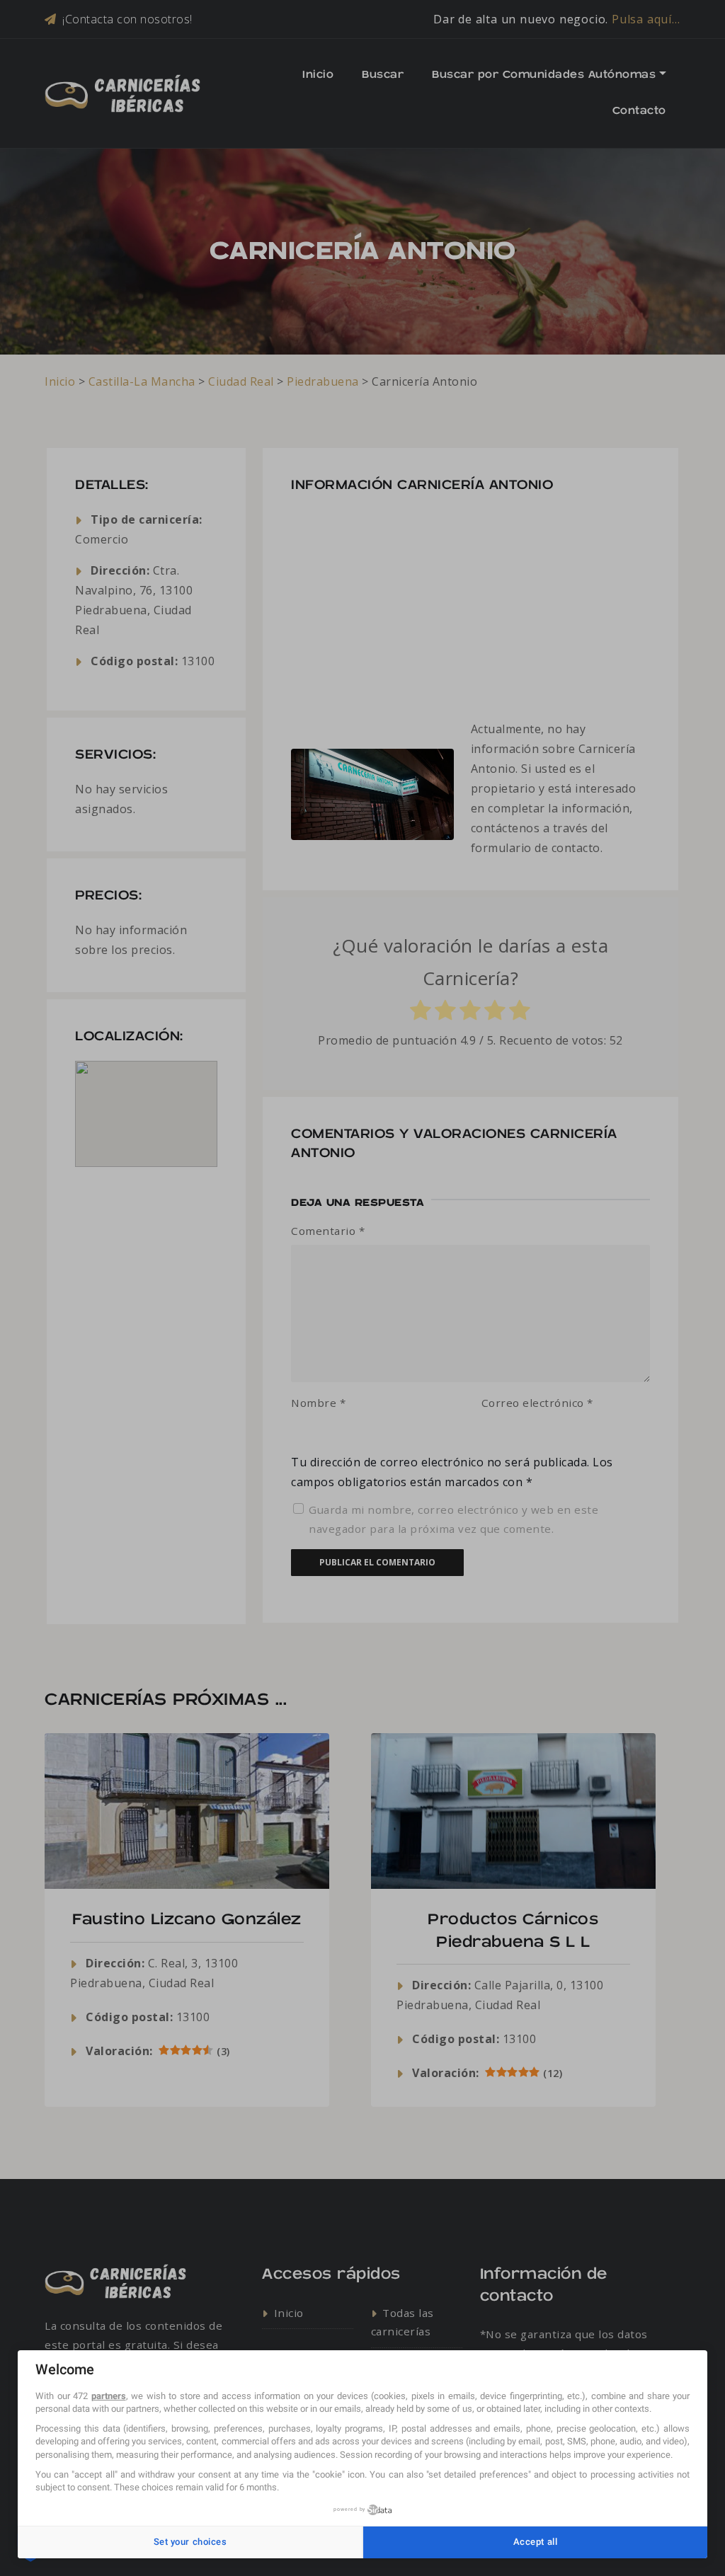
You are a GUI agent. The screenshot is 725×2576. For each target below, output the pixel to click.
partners (109, 2396)
